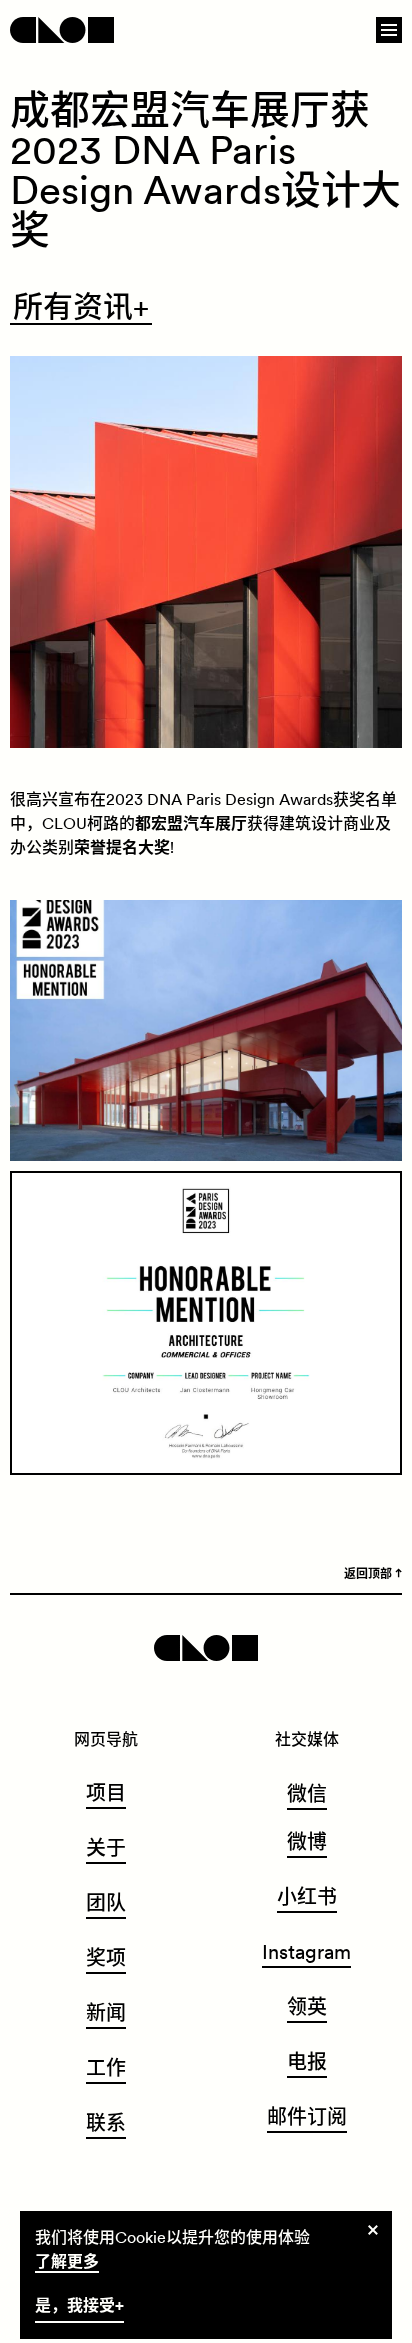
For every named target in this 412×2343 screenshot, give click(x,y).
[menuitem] (106, 1796)
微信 (307, 1794)
